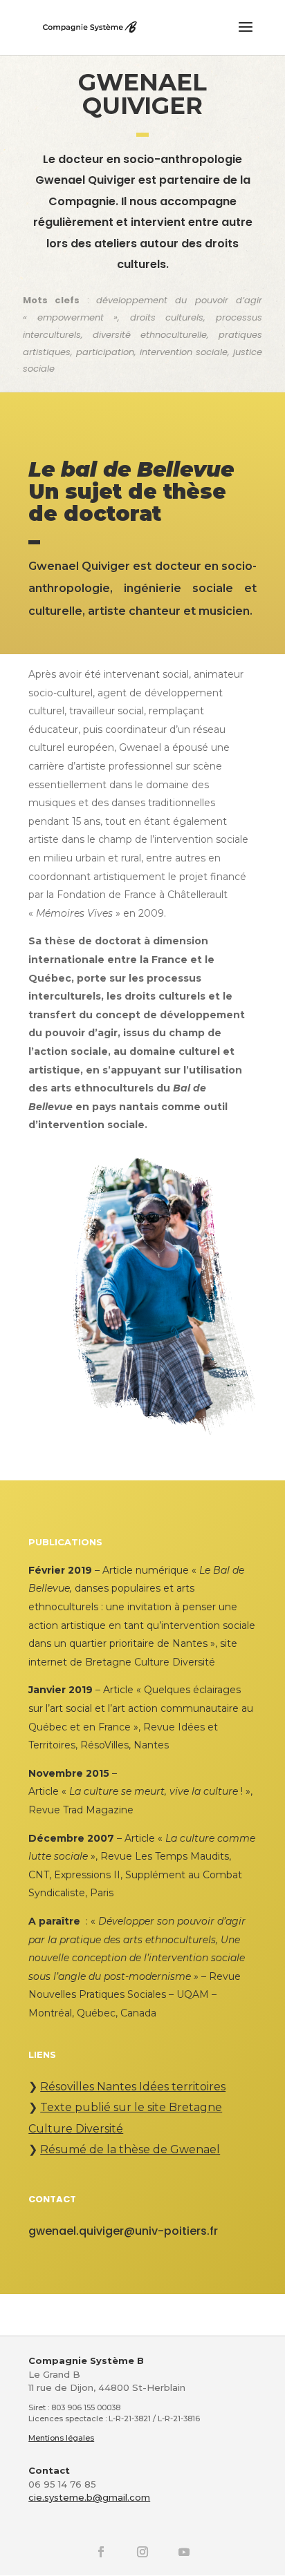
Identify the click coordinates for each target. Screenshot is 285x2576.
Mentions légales (61, 2438)
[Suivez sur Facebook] (101, 2552)
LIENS (42, 2054)
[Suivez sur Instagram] (142, 2552)
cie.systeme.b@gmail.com (89, 2497)
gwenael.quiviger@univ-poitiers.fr (123, 2231)
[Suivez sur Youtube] (184, 2552)
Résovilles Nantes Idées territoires (133, 2087)
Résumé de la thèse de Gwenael (130, 2149)
